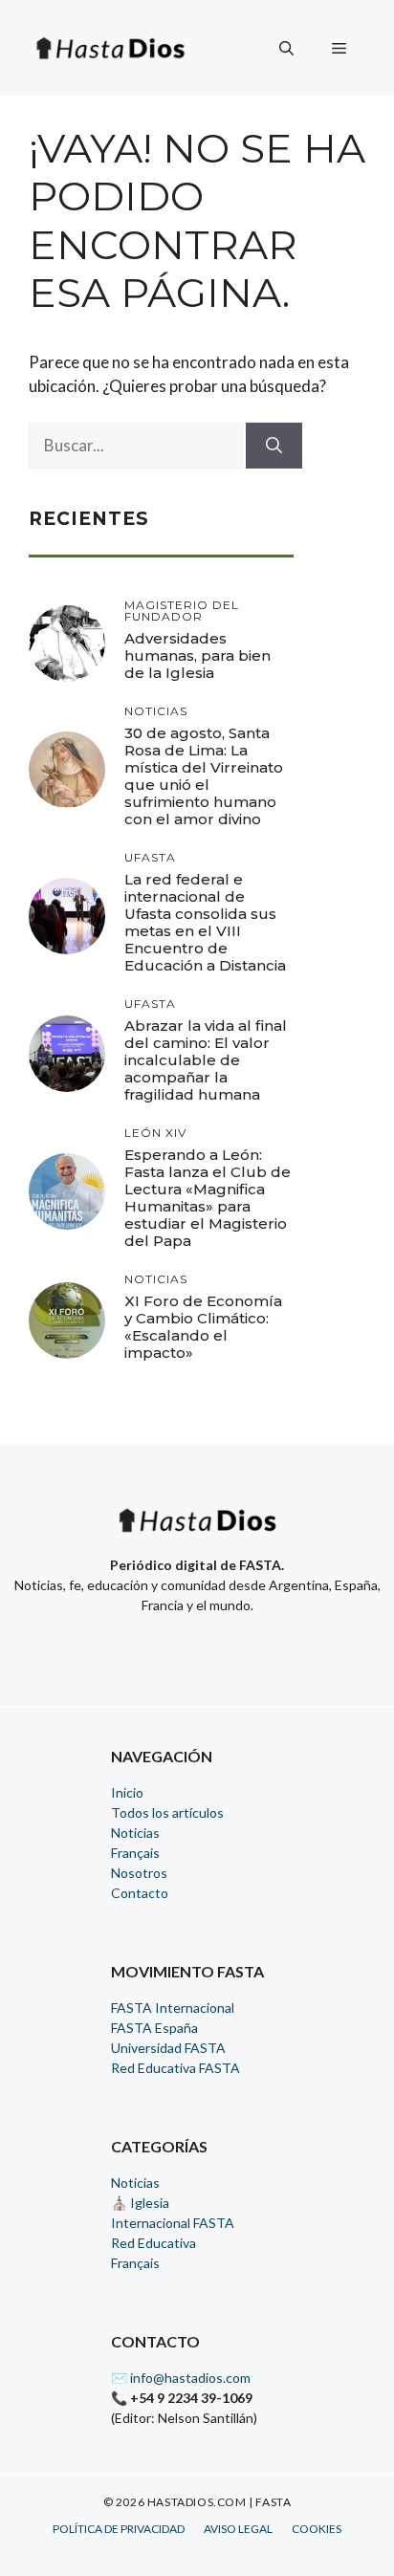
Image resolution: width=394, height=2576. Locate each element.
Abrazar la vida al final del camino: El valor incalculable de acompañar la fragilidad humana (206, 1060)
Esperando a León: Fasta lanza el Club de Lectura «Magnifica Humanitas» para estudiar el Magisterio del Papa (208, 1198)
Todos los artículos (167, 1812)
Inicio (127, 1792)
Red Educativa (153, 2243)
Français (135, 1853)
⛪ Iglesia (140, 2203)
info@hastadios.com (190, 2378)
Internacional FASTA (173, 2223)
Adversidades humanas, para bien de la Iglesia (197, 655)
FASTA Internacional (173, 2008)
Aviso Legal (238, 2529)
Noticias (135, 1833)
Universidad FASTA (168, 2048)
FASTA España (154, 2028)
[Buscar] (274, 446)
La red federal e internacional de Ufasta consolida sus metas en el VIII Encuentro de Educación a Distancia (205, 922)
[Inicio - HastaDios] (197, 1532)
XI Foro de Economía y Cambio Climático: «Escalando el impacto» (203, 1327)
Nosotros (139, 1873)
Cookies (317, 2529)
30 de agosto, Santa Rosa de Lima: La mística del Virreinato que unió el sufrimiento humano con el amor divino (204, 776)
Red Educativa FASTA (175, 2068)
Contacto (140, 1893)
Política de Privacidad (119, 2529)
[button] (286, 48)
